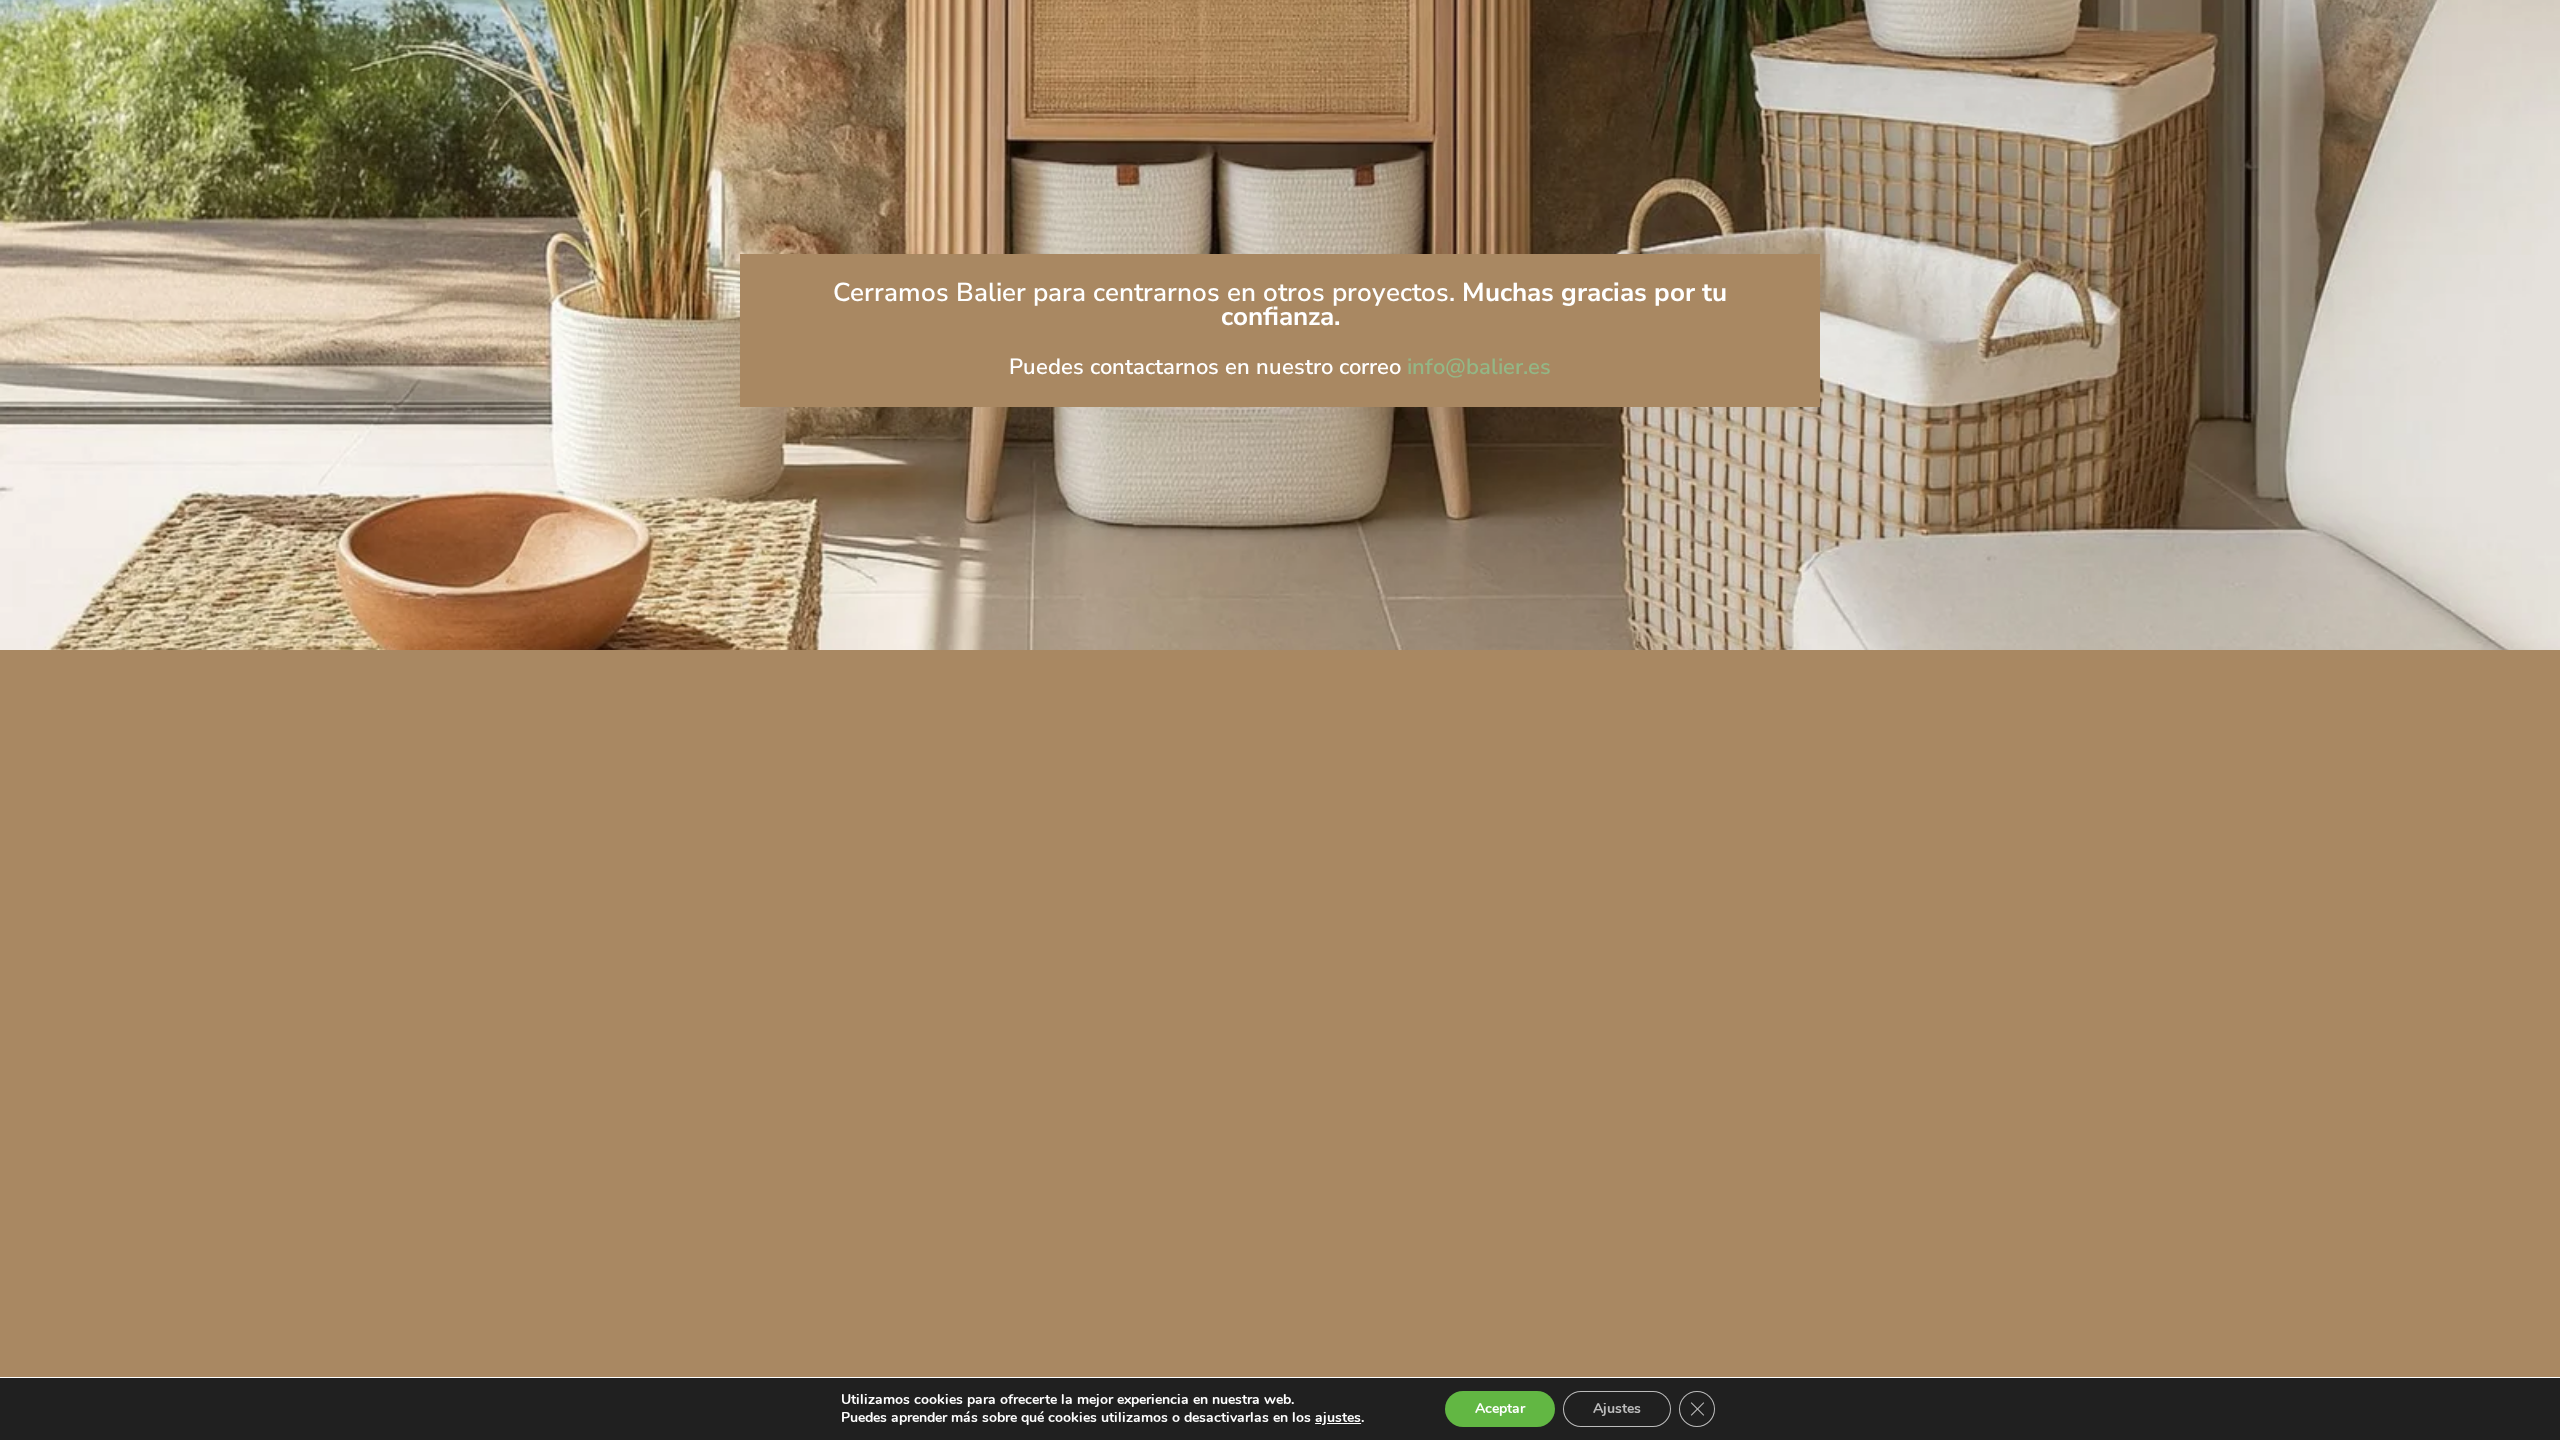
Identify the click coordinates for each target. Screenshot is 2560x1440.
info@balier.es (1479, 367)
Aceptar (1500, 1408)
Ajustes (1617, 1408)
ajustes (1338, 1418)
